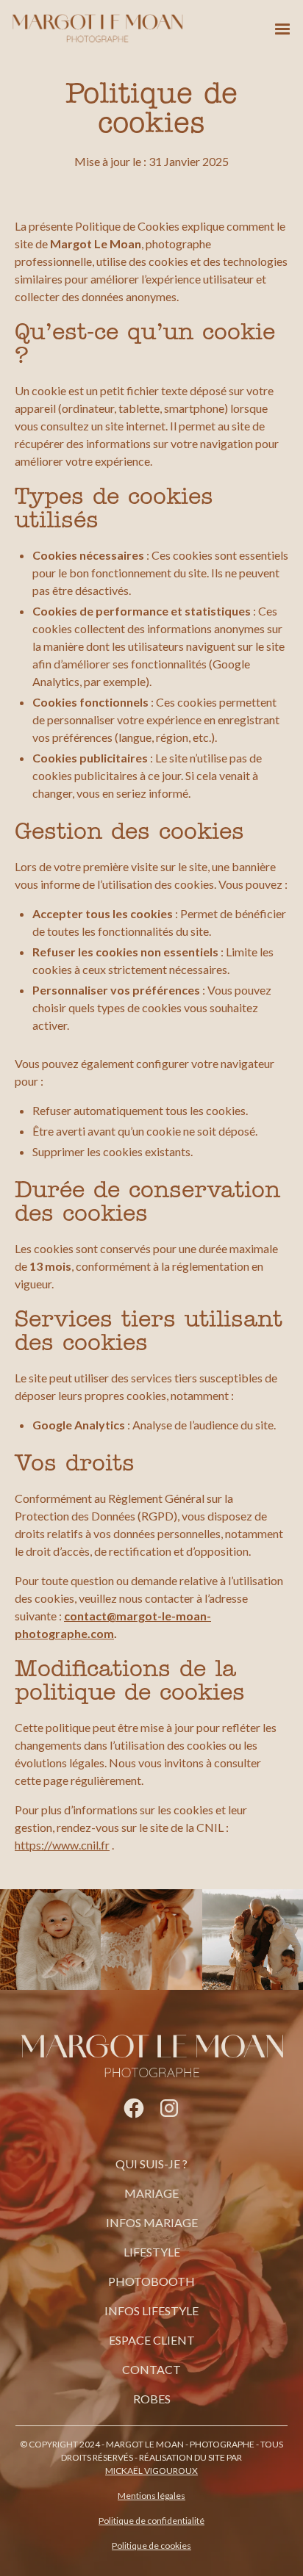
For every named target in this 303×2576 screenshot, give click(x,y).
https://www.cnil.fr (62, 1845)
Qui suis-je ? (151, 2164)
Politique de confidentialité (151, 2521)
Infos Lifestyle (151, 2310)
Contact (151, 2369)
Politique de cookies (151, 2546)
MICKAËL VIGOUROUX (151, 2471)
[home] (97, 29)
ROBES (152, 2399)
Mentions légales (151, 2496)
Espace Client (152, 2340)
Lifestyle (152, 2252)
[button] (282, 29)
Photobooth (151, 2281)
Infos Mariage (152, 2222)
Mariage (151, 2193)
